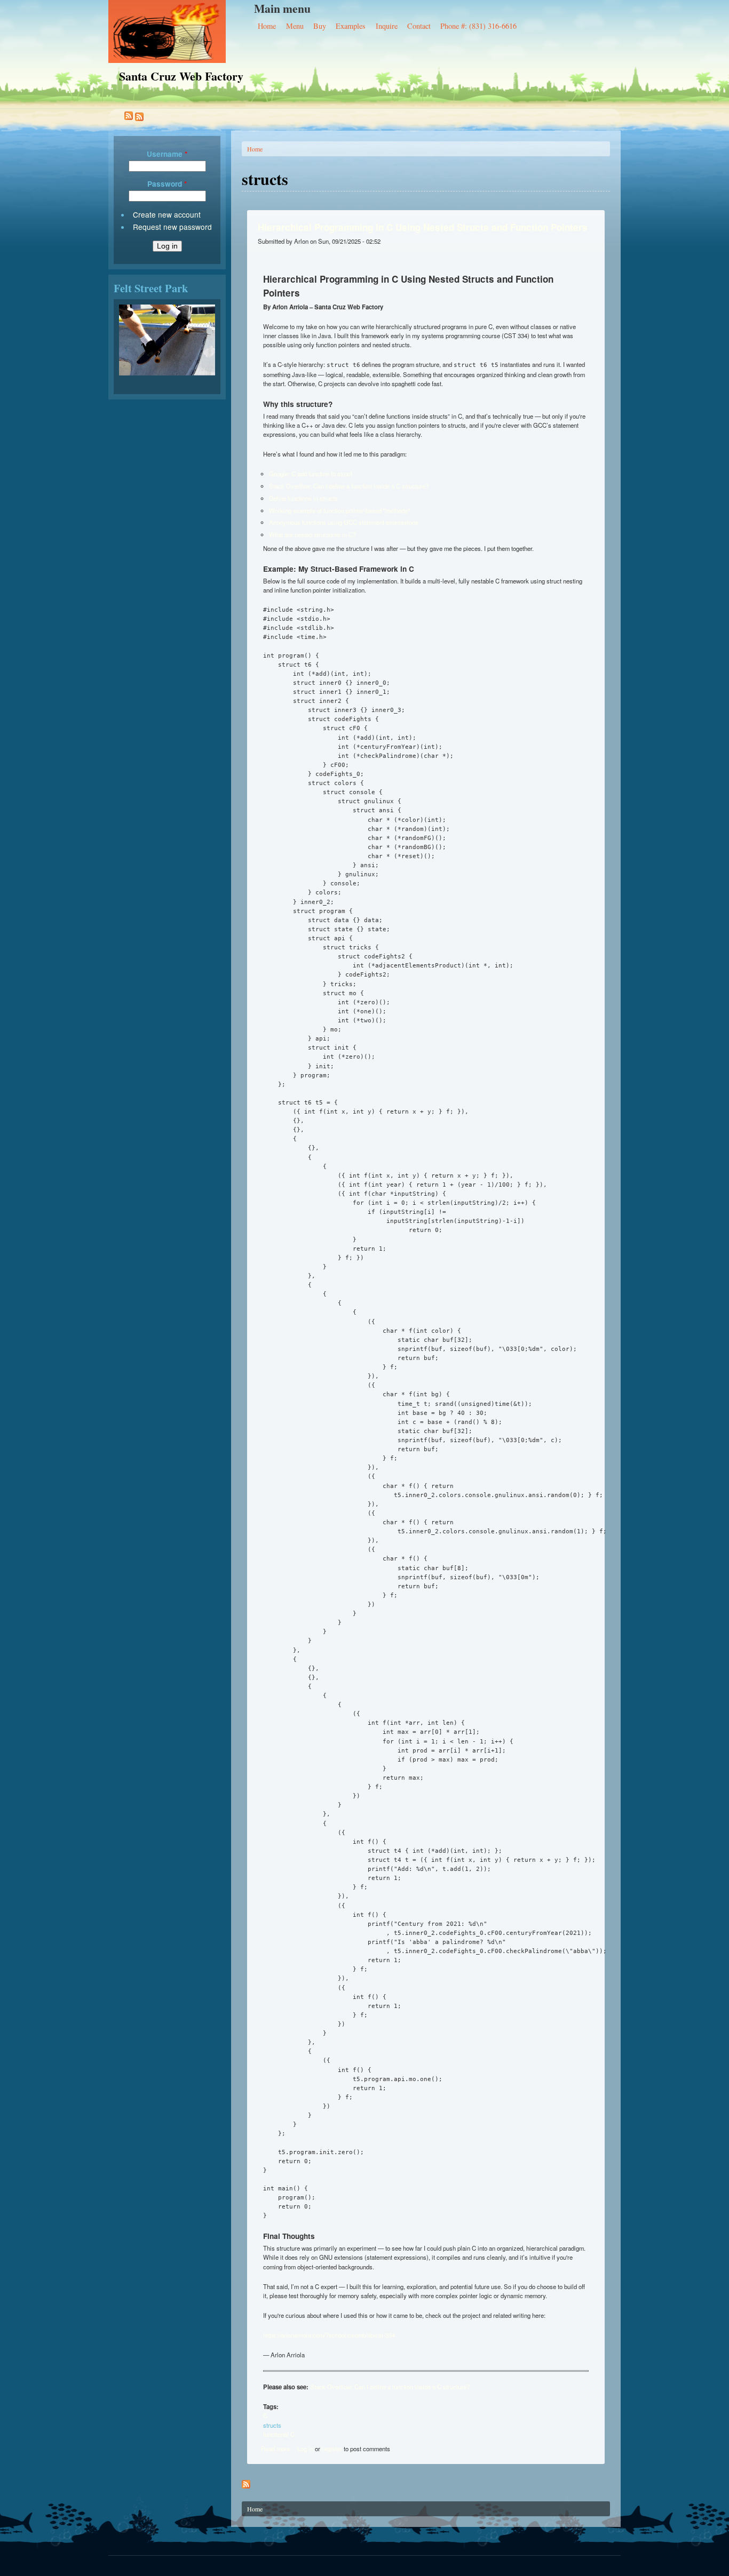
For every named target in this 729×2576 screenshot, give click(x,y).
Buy (320, 26)
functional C (279, 2434)
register (332, 2449)
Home (267, 26)
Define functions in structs (303, 498)
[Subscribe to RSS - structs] (131, 117)
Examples (351, 26)
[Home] (181, 31)
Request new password (172, 227)
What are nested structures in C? (312, 534)
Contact (419, 26)
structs (272, 2425)
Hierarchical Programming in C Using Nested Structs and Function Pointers (423, 227)
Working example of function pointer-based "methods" (339, 510)
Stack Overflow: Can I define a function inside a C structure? (349, 486)
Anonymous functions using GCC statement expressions (344, 522)
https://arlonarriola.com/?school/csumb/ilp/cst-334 (329, 2335)
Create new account (167, 214)
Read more (275, 2449)
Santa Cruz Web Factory (181, 76)
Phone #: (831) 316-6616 (478, 26)
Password (167, 184)
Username (167, 154)
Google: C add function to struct (311, 474)
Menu (295, 26)
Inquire (387, 26)
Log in (305, 2449)
